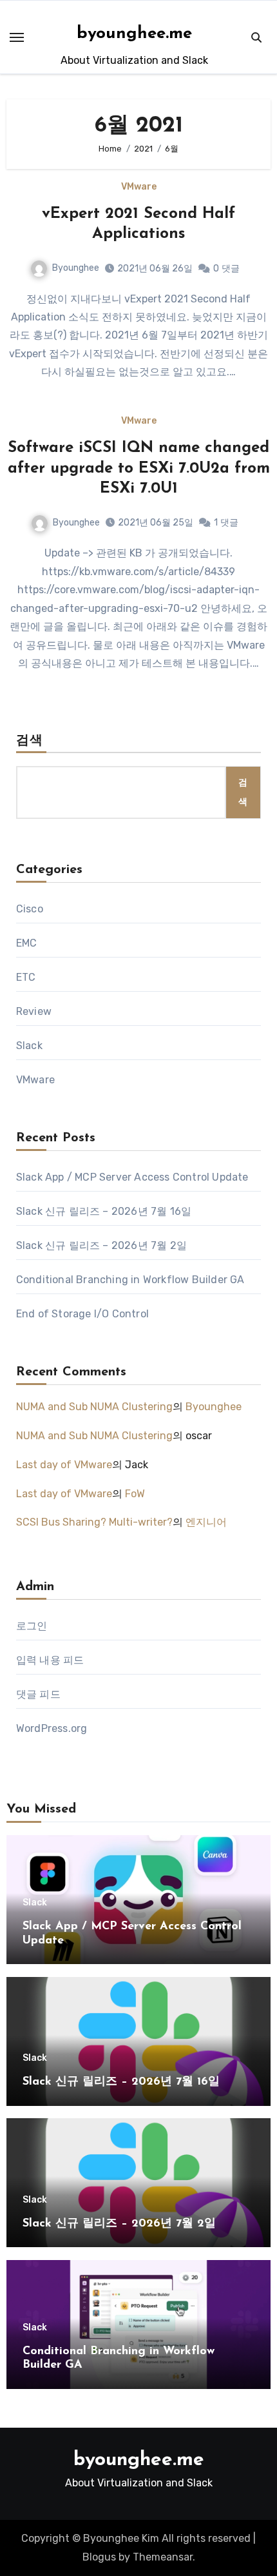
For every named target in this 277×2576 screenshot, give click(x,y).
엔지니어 (206, 1522)
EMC (27, 943)
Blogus (99, 2557)
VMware (139, 187)
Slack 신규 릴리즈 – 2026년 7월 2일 (101, 1245)
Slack (29, 1046)
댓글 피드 (38, 1694)
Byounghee (76, 268)
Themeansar (163, 2557)
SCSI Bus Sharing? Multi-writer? (94, 1522)
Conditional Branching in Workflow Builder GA (130, 1280)
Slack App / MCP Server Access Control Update (132, 1177)
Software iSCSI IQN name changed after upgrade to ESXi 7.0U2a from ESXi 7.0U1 (139, 468)
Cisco (30, 909)
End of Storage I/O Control (82, 1314)
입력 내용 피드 (50, 1660)
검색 (30, 741)
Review (34, 1011)
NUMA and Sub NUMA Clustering (94, 1407)
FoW (135, 1494)
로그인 (32, 1626)
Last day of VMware (64, 1465)
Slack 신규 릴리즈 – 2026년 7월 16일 (104, 1211)
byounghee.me (134, 34)
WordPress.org (52, 1728)
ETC (26, 977)
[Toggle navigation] (17, 37)
